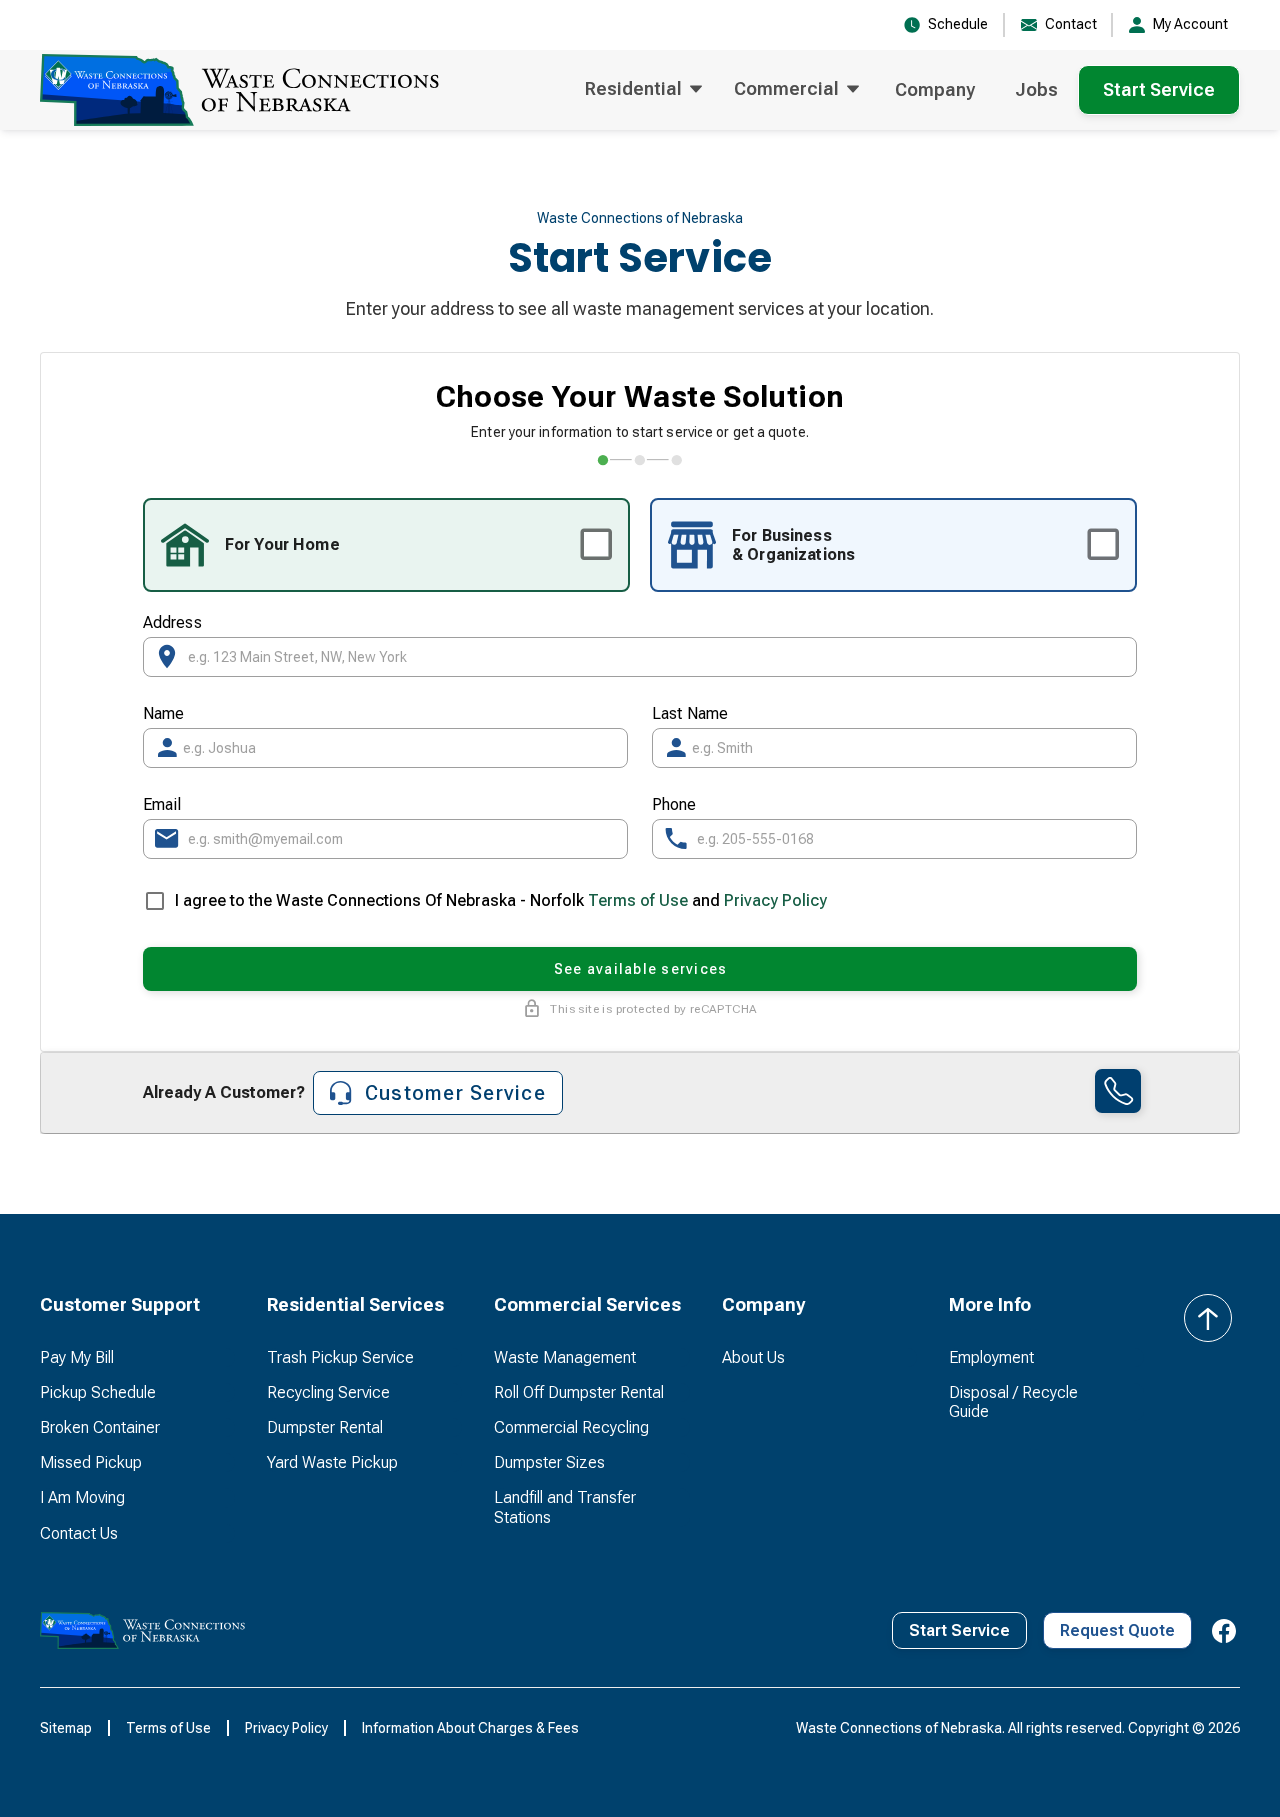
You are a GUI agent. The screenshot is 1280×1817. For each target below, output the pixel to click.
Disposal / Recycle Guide (1013, 1402)
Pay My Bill (77, 1357)
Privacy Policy (775, 900)
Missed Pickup (91, 1462)
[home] (239, 90)
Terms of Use (638, 900)
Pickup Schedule (98, 1392)
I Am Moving (82, 1497)
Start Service (1159, 89)
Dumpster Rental (325, 1427)
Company (935, 89)
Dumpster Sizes (549, 1462)
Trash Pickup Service (340, 1357)
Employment (991, 1357)
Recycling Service (328, 1392)
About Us (753, 1357)
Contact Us (79, 1533)
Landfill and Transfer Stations (565, 1507)
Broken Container (100, 1427)
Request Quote (1117, 1630)
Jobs (1036, 89)
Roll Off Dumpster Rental (579, 1392)
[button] (643, 90)
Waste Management (565, 1357)
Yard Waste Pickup (332, 1462)
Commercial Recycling (571, 1427)
